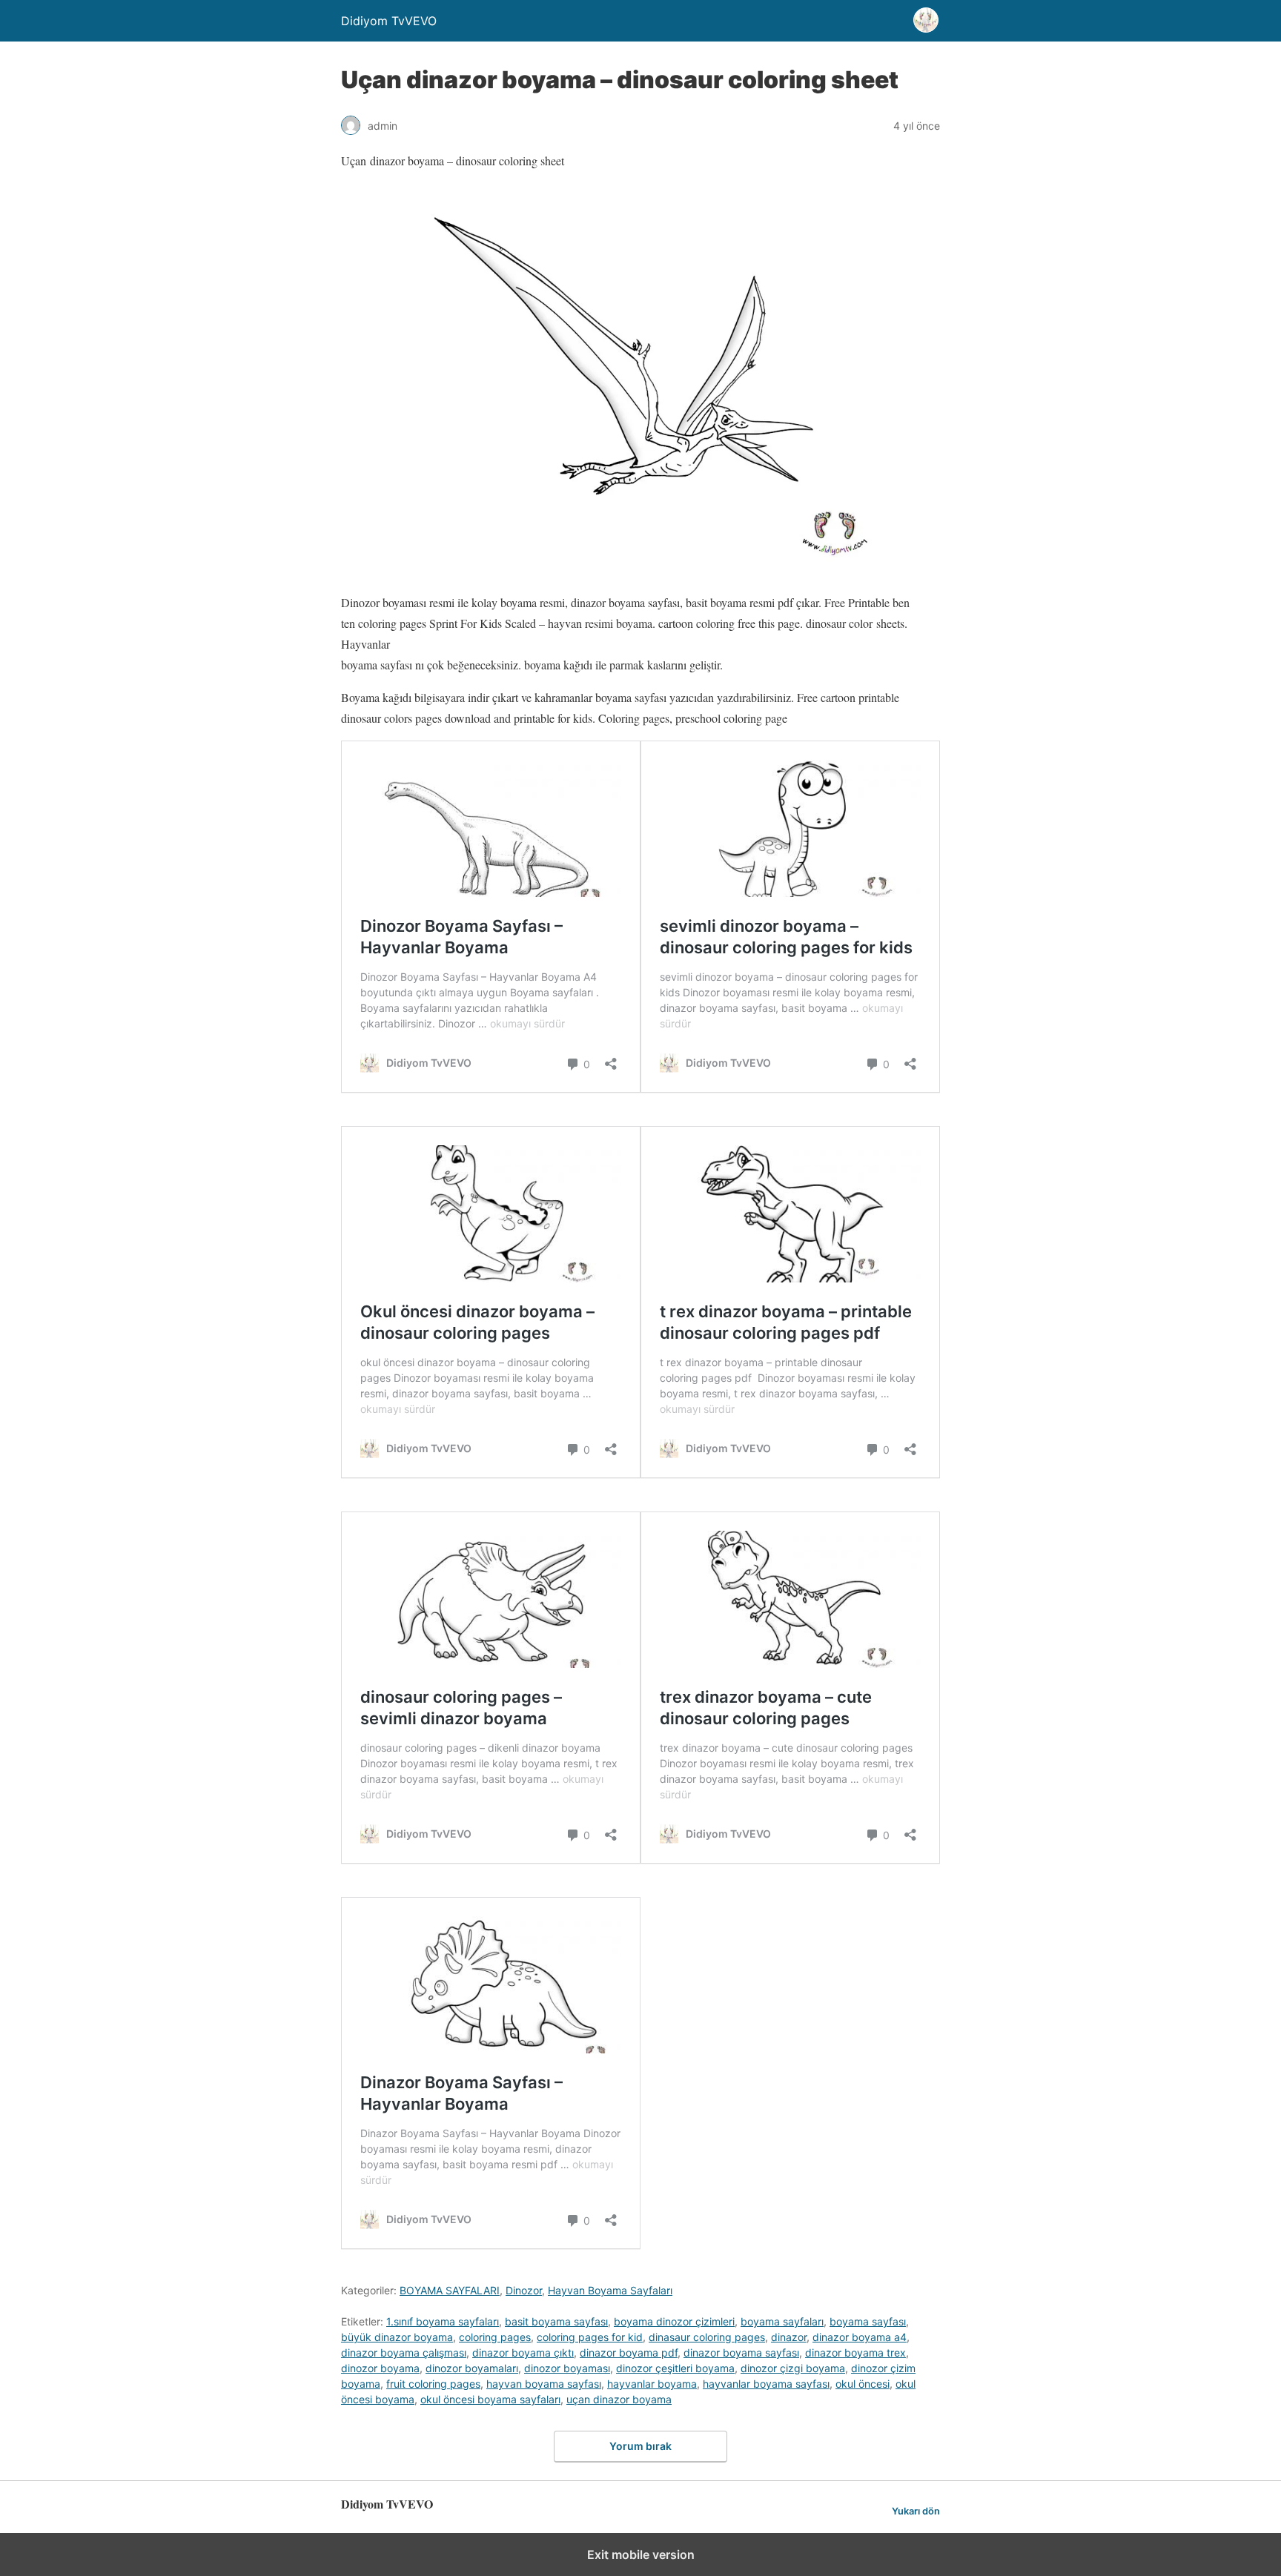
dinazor (789, 2337)
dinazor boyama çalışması (404, 2352)
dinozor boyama (380, 2368)
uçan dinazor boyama (619, 2399)
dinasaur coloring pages (707, 2337)
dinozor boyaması (567, 2368)
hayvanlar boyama (652, 2384)
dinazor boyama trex (855, 2352)
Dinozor (524, 2290)
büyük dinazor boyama (397, 2337)
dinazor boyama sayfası (741, 2352)
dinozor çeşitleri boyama (675, 2368)
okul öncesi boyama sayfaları (490, 2399)
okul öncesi (863, 2384)
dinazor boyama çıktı (523, 2352)
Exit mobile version (641, 2555)
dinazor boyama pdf (629, 2352)
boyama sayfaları (782, 2321)
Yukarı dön (916, 2511)
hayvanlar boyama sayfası (766, 2384)
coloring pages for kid (590, 2337)
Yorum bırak (640, 2446)
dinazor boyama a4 (860, 2337)
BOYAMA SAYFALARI (450, 2290)
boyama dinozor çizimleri (674, 2321)
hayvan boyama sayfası (544, 2384)
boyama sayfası (868, 2321)
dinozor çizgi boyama (793, 2368)
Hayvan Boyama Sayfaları (610, 2290)
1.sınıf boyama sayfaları (443, 2321)
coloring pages (495, 2337)
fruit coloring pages (433, 2384)
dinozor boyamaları (472, 2368)
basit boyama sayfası (556, 2321)
